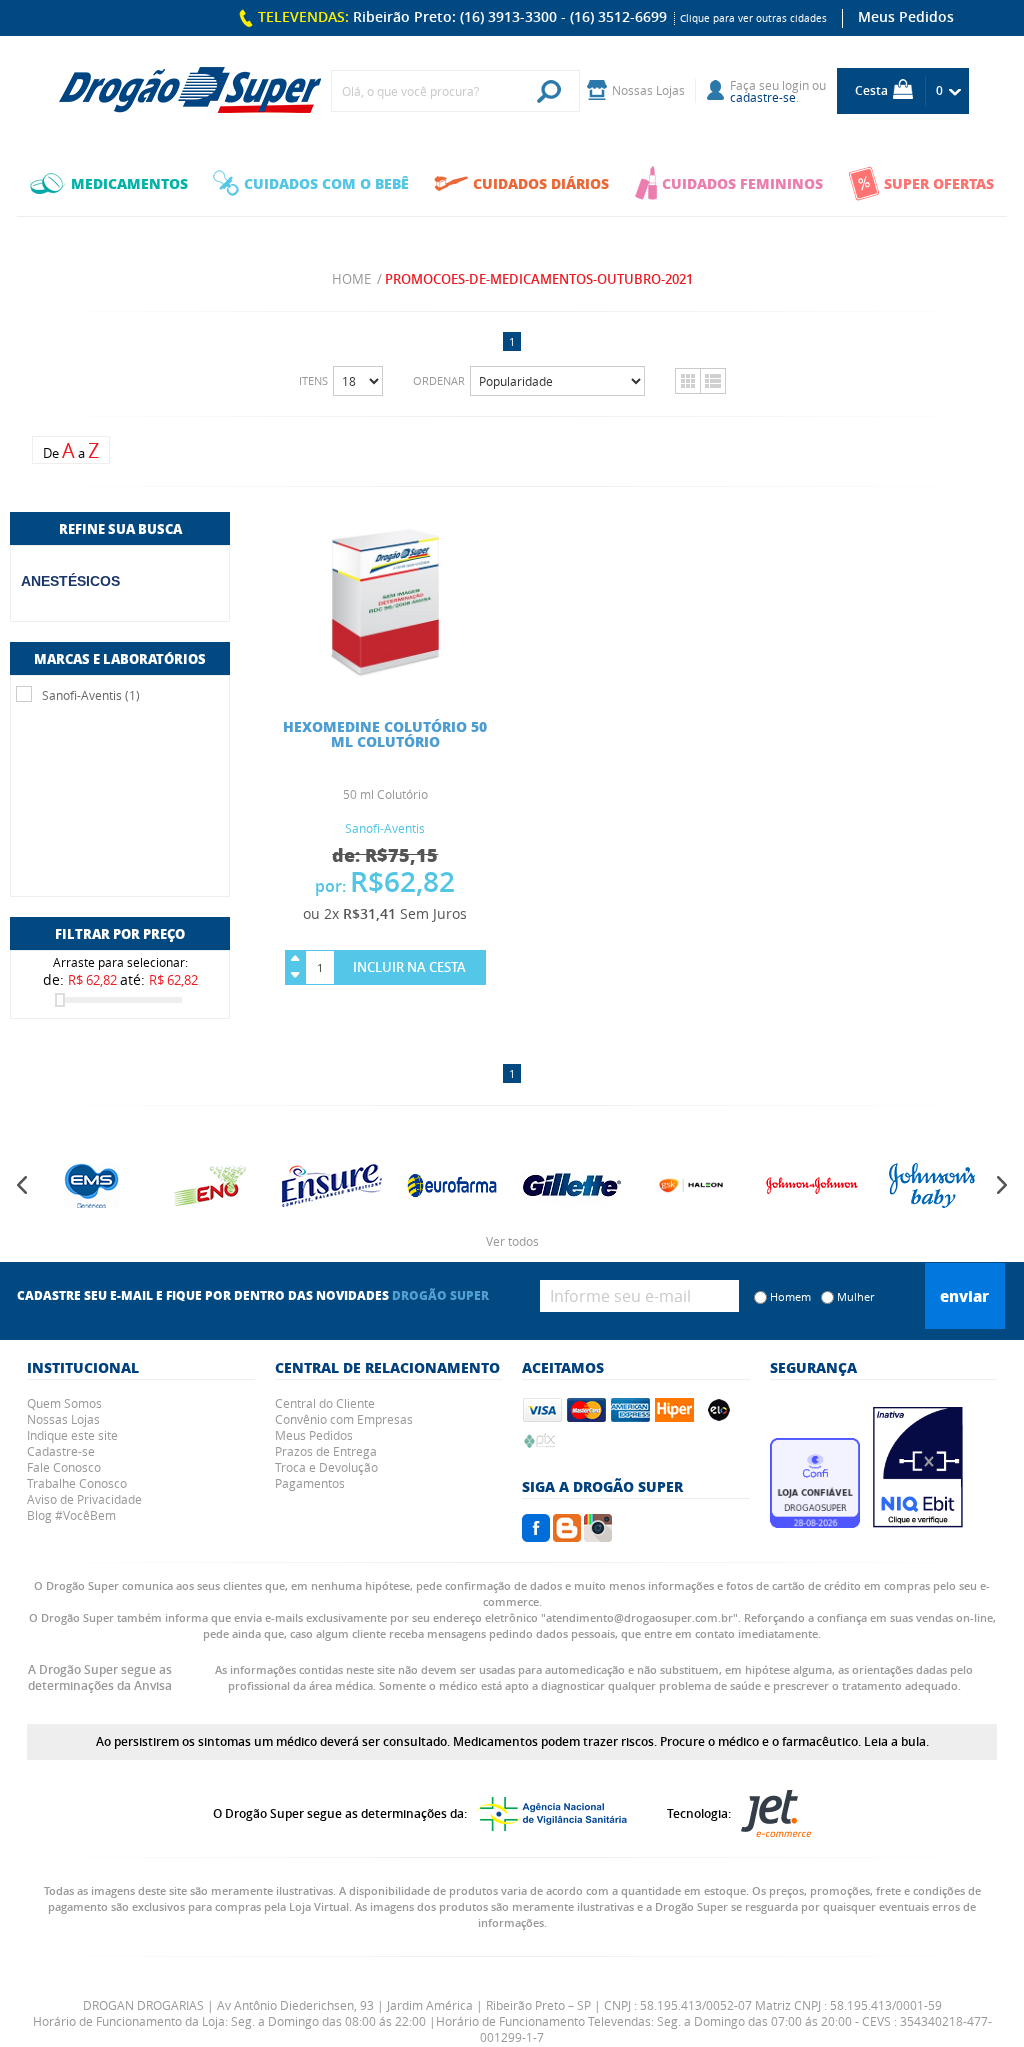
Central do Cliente (325, 1403)
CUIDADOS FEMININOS (742, 183)
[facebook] (536, 1536)
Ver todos (512, 1241)
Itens (313, 380)
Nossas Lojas (63, 1419)
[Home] (190, 91)
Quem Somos (64, 1403)
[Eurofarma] (450, 1185)
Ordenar (439, 380)
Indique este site (72, 1435)
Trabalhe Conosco (77, 1483)
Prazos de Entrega (326, 1451)
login (795, 85)
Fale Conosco (64, 1467)
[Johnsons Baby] (930, 1185)
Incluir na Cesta (409, 967)
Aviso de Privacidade (84, 1499)
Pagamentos (310, 1483)
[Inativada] (918, 1522)
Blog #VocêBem (71, 1515)
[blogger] (567, 1536)
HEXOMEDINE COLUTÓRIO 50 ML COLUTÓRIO (385, 733)
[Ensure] (330, 1185)
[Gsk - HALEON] (690, 1185)
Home (351, 279)
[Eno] (210, 1185)
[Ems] (90, 1185)
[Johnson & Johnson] (810, 1185)
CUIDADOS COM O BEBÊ (326, 183)
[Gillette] (570, 1185)
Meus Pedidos (906, 16)
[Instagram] (598, 1536)
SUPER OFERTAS (939, 183)
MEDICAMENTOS (129, 183)
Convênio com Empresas (344, 1419)
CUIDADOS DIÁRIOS (541, 183)
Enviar (964, 1296)
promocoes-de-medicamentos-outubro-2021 (539, 279)
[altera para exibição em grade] (687, 381)
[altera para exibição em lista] (713, 381)
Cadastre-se (61, 1451)
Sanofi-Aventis (385, 828)
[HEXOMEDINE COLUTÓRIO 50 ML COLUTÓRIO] (385, 677)
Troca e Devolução (326, 1467)
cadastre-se (763, 97)
